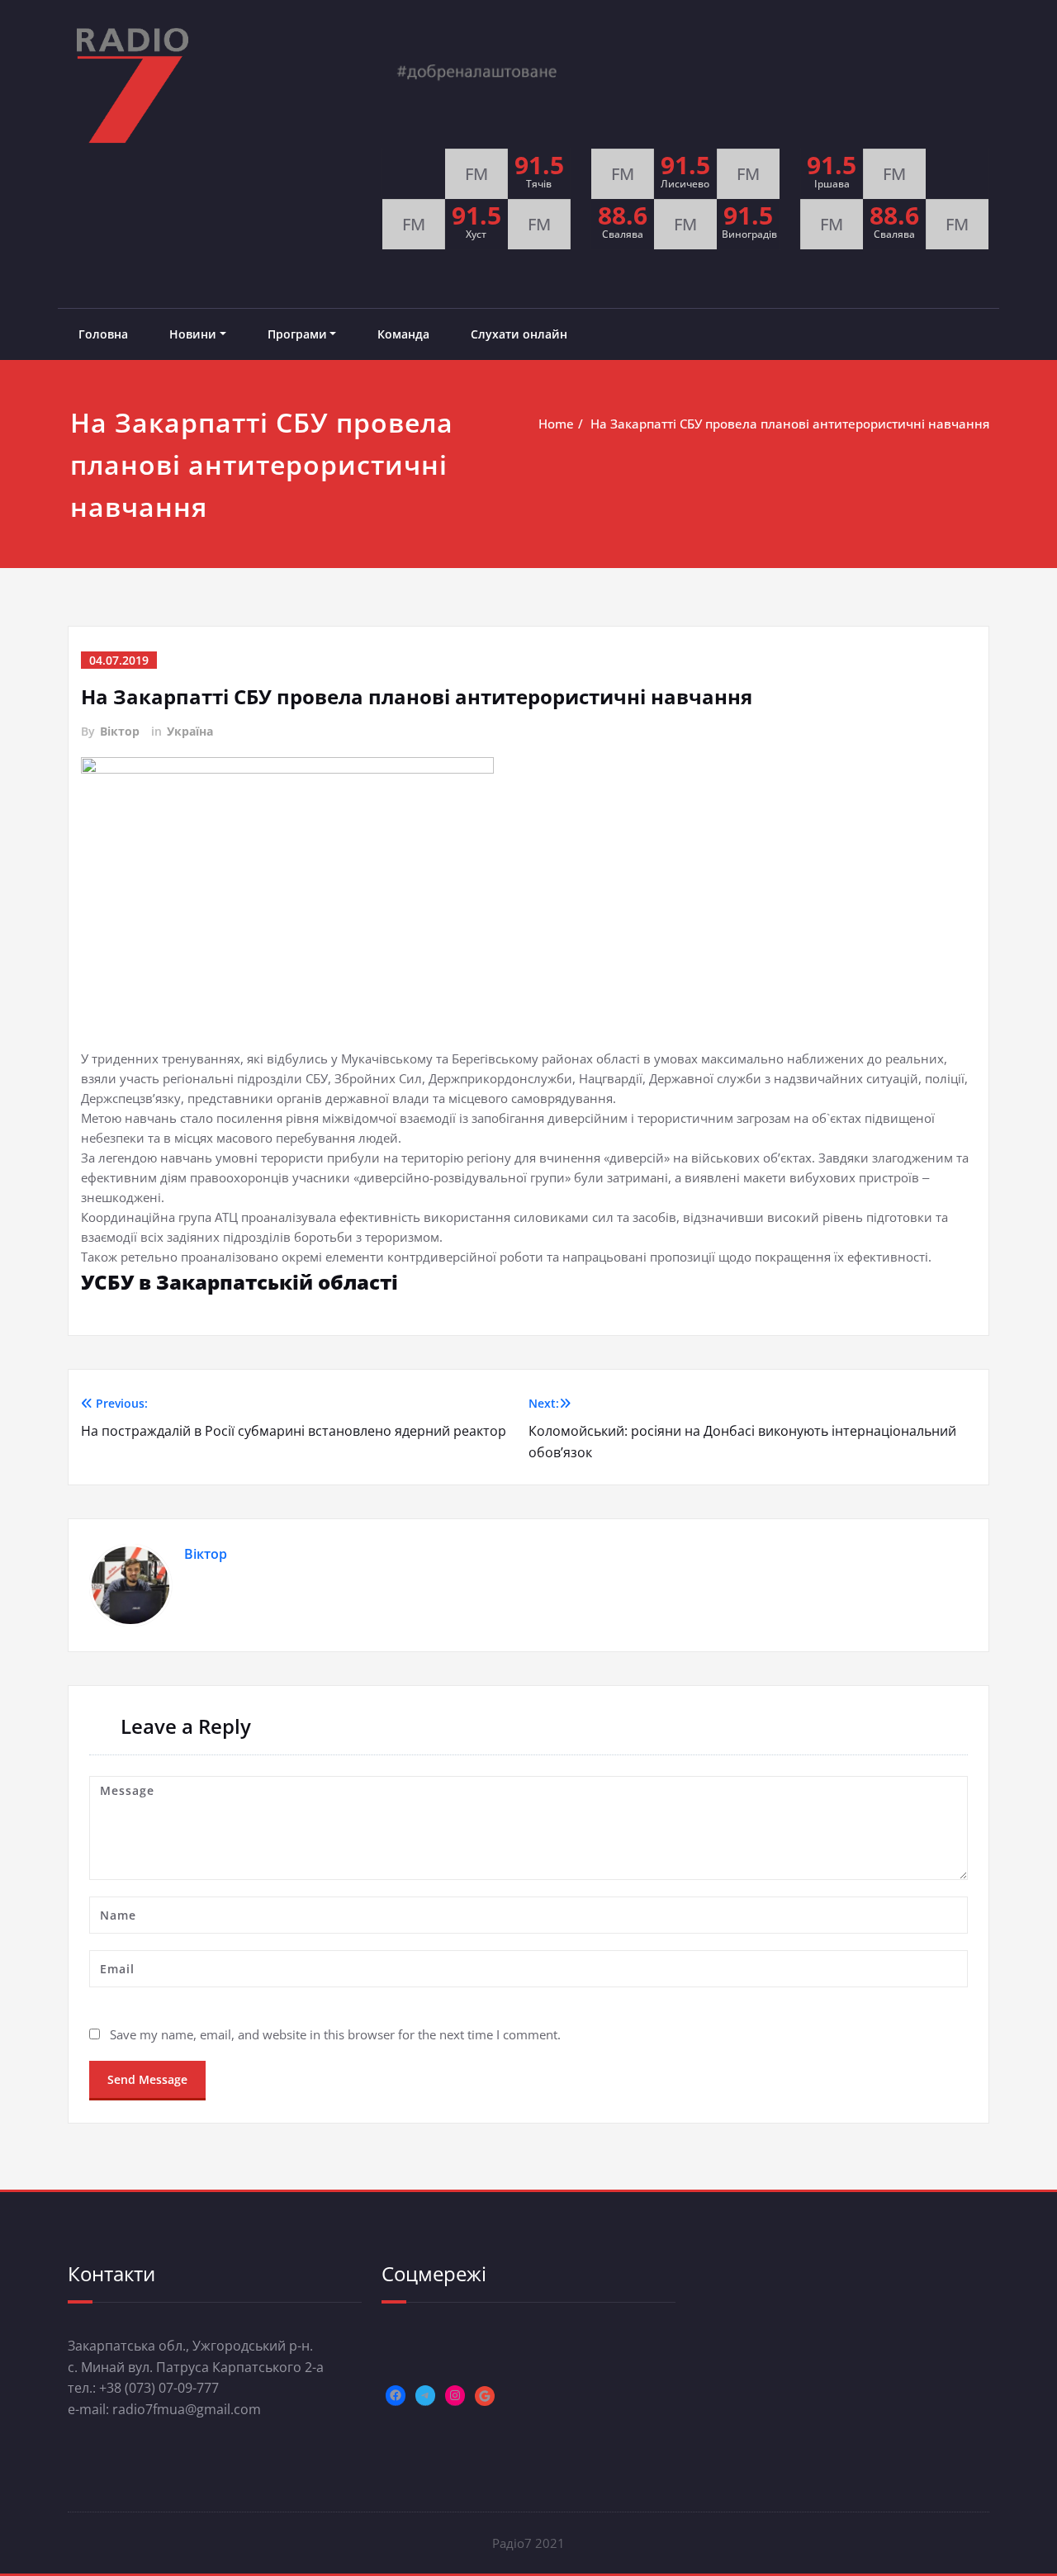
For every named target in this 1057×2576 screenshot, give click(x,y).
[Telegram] (425, 2395)
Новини (193, 334)
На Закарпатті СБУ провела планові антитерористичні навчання (790, 424)
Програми (297, 334)
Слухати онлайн (519, 334)
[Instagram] (455, 2395)
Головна (103, 334)
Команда (403, 334)
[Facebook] (396, 2395)
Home (556, 424)
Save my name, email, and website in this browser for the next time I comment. (335, 2034)
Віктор (120, 731)
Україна (190, 731)
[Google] (485, 2396)
